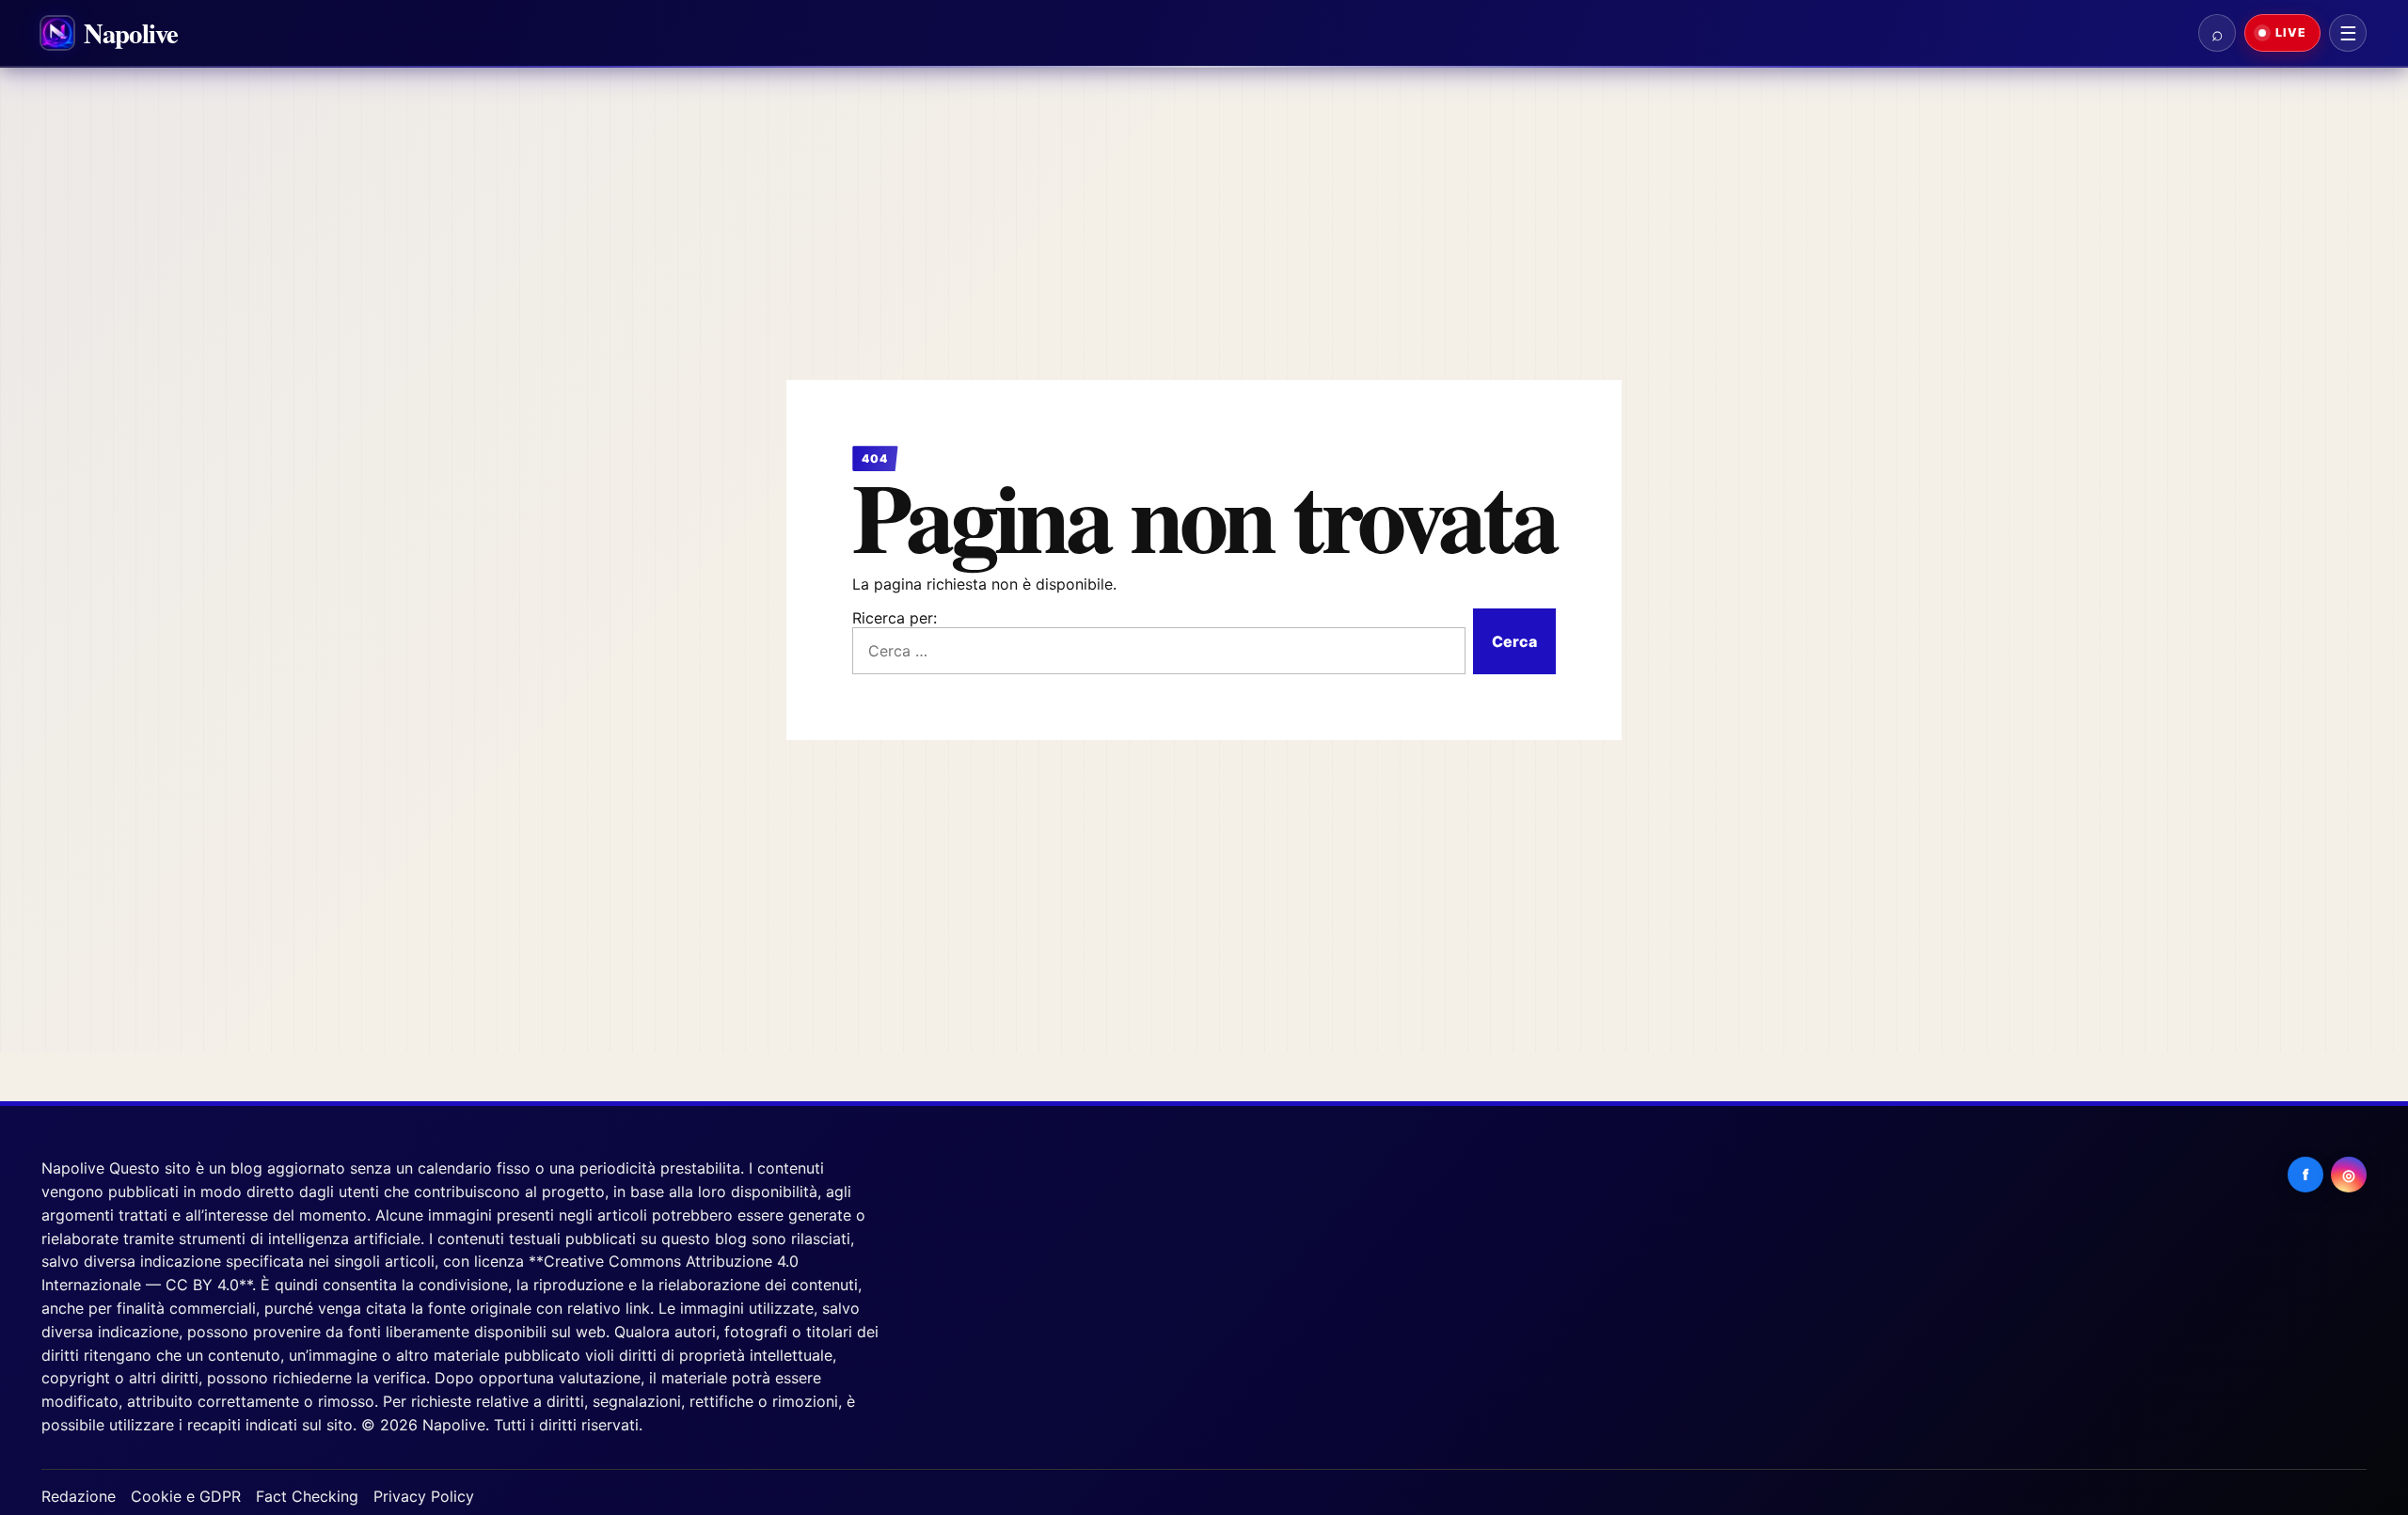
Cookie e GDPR (186, 1496)
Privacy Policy (424, 1496)
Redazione (79, 1496)
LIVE (2289, 32)
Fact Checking (307, 1496)
